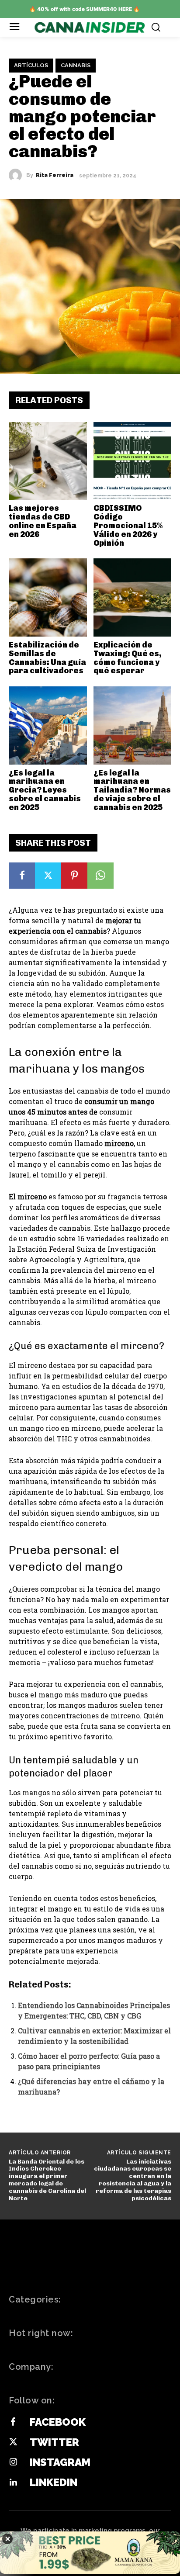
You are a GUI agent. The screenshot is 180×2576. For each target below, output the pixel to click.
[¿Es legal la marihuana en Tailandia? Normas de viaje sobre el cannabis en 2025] (133, 725)
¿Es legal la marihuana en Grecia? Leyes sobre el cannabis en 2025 (45, 790)
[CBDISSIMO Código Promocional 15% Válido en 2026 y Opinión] (133, 461)
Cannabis (76, 65)
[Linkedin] (13, 2483)
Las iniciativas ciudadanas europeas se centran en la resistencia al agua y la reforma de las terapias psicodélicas (133, 2180)
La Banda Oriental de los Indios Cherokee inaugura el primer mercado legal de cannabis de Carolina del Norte (47, 2180)
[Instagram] (13, 2462)
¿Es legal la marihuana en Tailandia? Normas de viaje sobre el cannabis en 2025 (132, 790)
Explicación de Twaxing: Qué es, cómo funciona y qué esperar (128, 658)
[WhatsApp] (100, 876)
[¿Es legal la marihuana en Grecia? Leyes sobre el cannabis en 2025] (48, 725)
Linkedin (54, 2482)
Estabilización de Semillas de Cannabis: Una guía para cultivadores (47, 658)
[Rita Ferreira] (17, 175)
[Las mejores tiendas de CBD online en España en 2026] (48, 461)
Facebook (58, 2422)
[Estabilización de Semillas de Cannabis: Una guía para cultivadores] (48, 597)
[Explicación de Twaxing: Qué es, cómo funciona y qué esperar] (133, 597)
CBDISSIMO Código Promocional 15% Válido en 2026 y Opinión (128, 525)
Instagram (60, 2462)
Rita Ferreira (55, 175)
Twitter (54, 2442)
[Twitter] (48, 876)
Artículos (31, 65)
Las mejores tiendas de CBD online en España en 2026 (43, 521)
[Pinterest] (74, 876)
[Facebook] (22, 876)
